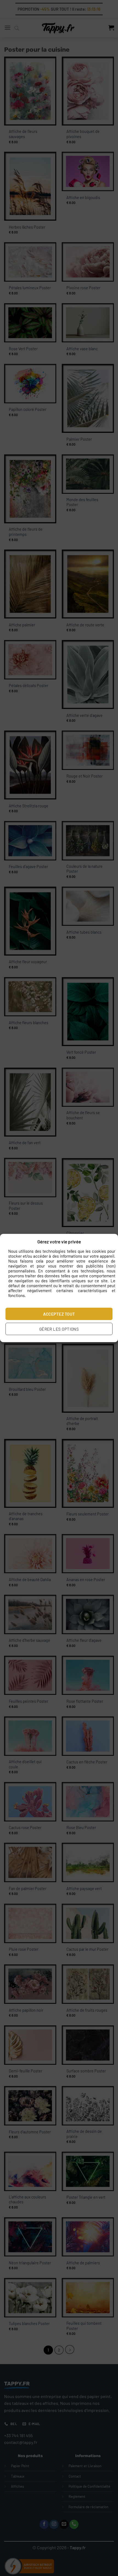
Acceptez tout (59, 1314)
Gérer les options (59, 1329)
